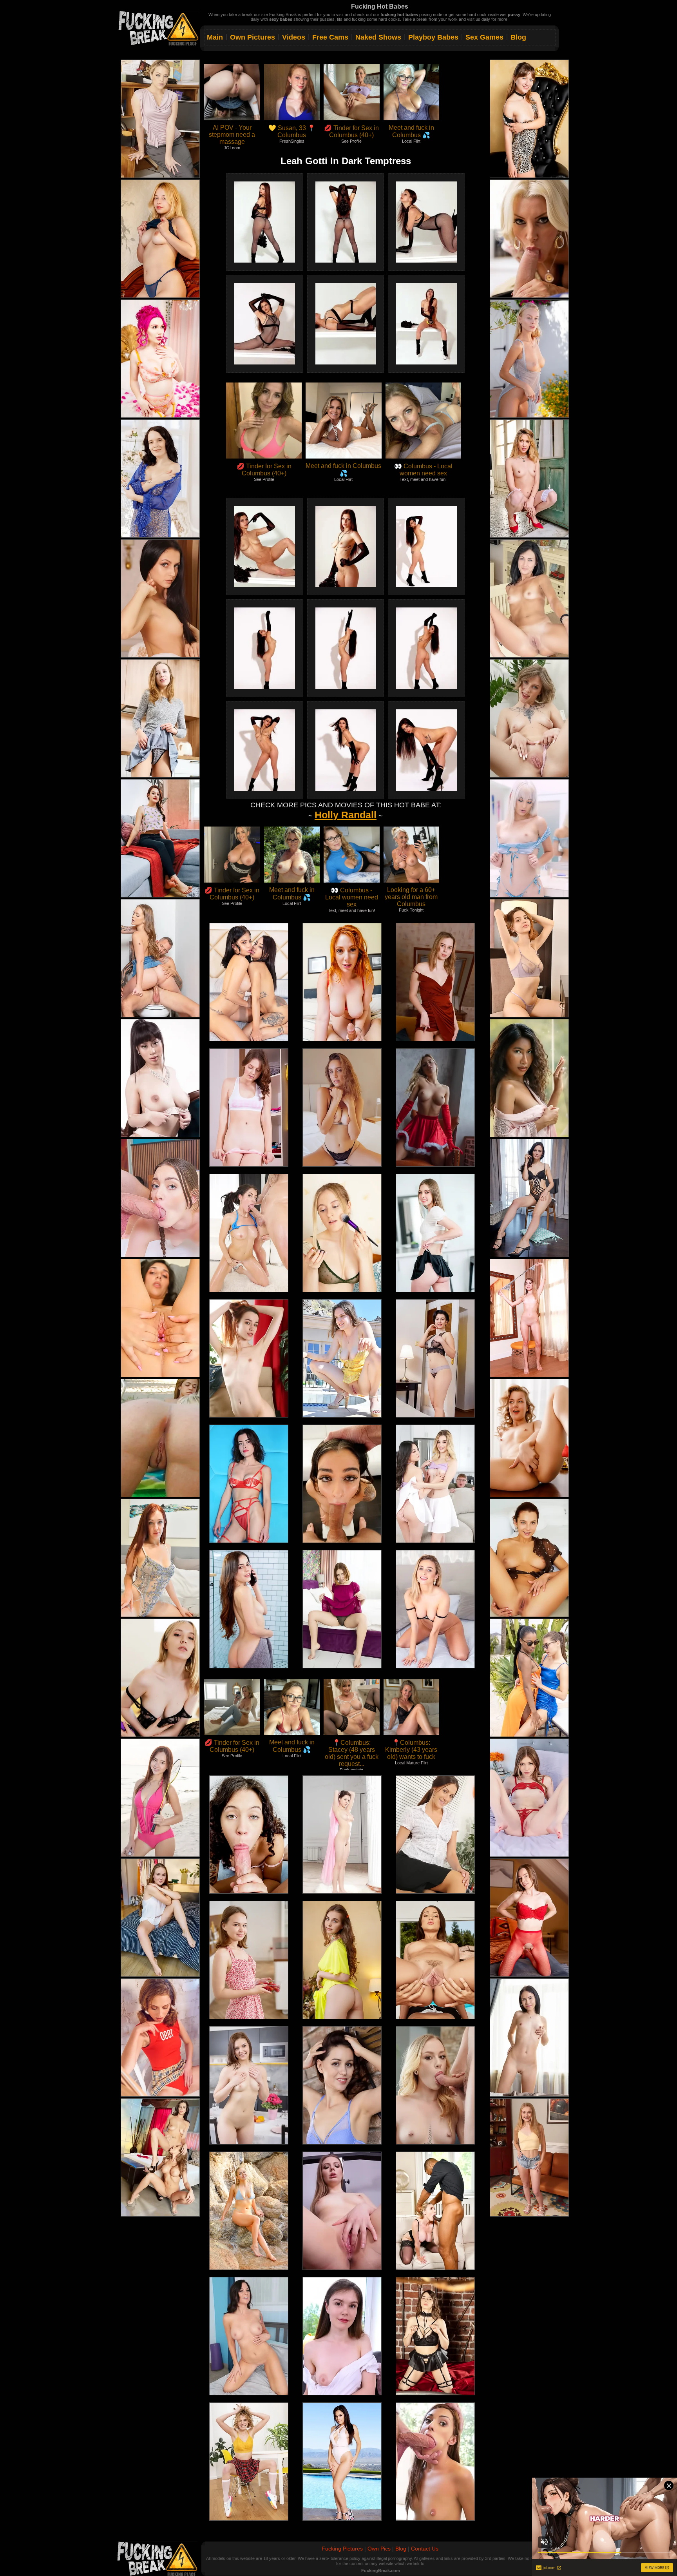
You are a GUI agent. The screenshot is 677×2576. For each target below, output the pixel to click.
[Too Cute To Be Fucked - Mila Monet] (435, 1960)
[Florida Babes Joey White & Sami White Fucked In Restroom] (160, 958)
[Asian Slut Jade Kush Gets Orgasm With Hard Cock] (160, 1078)
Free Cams (330, 37)
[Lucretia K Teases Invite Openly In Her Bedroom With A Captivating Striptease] (160, 1918)
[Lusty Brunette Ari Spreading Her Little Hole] (160, 1318)
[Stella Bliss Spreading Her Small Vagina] (529, 718)
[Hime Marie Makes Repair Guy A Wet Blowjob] (435, 2462)
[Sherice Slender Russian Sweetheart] (249, 1358)
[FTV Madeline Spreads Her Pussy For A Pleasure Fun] (160, 1558)
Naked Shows (378, 37)
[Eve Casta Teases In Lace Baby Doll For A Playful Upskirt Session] (529, 479)
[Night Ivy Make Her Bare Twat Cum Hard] (342, 1233)
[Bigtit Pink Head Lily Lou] (160, 359)
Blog (518, 37)
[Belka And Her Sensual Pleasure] (529, 1558)
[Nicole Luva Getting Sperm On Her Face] (249, 1835)
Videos (294, 37)
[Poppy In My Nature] (160, 479)
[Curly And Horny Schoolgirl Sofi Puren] (249, 2462)
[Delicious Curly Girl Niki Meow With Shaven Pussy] (529, 1078)
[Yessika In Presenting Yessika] (342, 1108)
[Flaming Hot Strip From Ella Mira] (435, 2336)
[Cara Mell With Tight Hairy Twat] (435, 1609)
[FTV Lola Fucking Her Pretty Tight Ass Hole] (342, 1358)
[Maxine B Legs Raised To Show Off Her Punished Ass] (342, 2211)
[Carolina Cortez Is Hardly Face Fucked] (342, 1484)
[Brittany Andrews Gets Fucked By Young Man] (529, 239)
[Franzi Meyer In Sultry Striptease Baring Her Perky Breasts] (529, 1198)
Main (215, 37)
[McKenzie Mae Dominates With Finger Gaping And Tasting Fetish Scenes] (529, 2157)
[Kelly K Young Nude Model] (342, 1835)
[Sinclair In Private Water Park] (249, 2211)
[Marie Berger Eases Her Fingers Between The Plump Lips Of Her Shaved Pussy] (342, 2085)
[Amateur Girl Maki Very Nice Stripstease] (160, 598)
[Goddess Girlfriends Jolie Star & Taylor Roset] (249, 982)
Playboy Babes (433, 37)
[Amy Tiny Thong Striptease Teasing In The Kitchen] (160, 718)
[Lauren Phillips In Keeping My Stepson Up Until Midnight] (342, 982)
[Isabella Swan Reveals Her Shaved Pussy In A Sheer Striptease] (529, 958)
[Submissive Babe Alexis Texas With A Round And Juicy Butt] (160, 119)
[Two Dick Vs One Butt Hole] (435, 2211)
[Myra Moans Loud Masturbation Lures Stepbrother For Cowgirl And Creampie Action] (529, 1798)
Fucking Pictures (342, 2549)
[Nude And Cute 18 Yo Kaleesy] (529, 1318)
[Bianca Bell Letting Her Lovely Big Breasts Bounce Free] (160, 239)
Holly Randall (346, 815)
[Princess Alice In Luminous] (342, 2336)
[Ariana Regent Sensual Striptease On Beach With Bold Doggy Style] (160, 1798)
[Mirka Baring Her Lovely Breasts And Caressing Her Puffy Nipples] (529, 1918)
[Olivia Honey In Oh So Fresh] (160, 838)
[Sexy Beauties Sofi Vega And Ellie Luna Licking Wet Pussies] (529, 1678)
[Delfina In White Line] (529, 598)
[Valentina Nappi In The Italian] (342, 2462)
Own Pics (379, 2549)
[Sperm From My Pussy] (435, 2085)
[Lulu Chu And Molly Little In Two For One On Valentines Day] (435, 1484)
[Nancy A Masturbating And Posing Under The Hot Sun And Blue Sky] (529, 359)
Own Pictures (253, 37)
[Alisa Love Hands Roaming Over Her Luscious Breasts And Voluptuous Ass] (342, 1960)
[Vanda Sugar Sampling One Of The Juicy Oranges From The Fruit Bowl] (249, 2085)
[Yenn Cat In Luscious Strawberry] (249, 1960)
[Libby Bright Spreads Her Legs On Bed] (342, 1609)
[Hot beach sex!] (160, 1438)
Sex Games (484, 37)
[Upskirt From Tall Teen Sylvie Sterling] (435, 1233)
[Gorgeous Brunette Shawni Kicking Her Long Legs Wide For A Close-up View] (249, 1108)
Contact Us (425, 2549)
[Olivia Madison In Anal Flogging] (160, 1198)
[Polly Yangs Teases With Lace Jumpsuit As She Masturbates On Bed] (160, 1678)
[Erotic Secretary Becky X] (435, 1835)
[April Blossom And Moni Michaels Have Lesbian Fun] (160, 2157)
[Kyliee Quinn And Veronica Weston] (249, 1609)
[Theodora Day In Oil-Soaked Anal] (249, 1233)
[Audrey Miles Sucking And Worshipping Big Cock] (249, 2336)
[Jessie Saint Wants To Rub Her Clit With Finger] (529, 838)
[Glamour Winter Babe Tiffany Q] (435, 1108)
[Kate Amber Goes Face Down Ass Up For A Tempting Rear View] (249, 1484)
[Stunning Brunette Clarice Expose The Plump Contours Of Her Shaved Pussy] (160, 2038)
